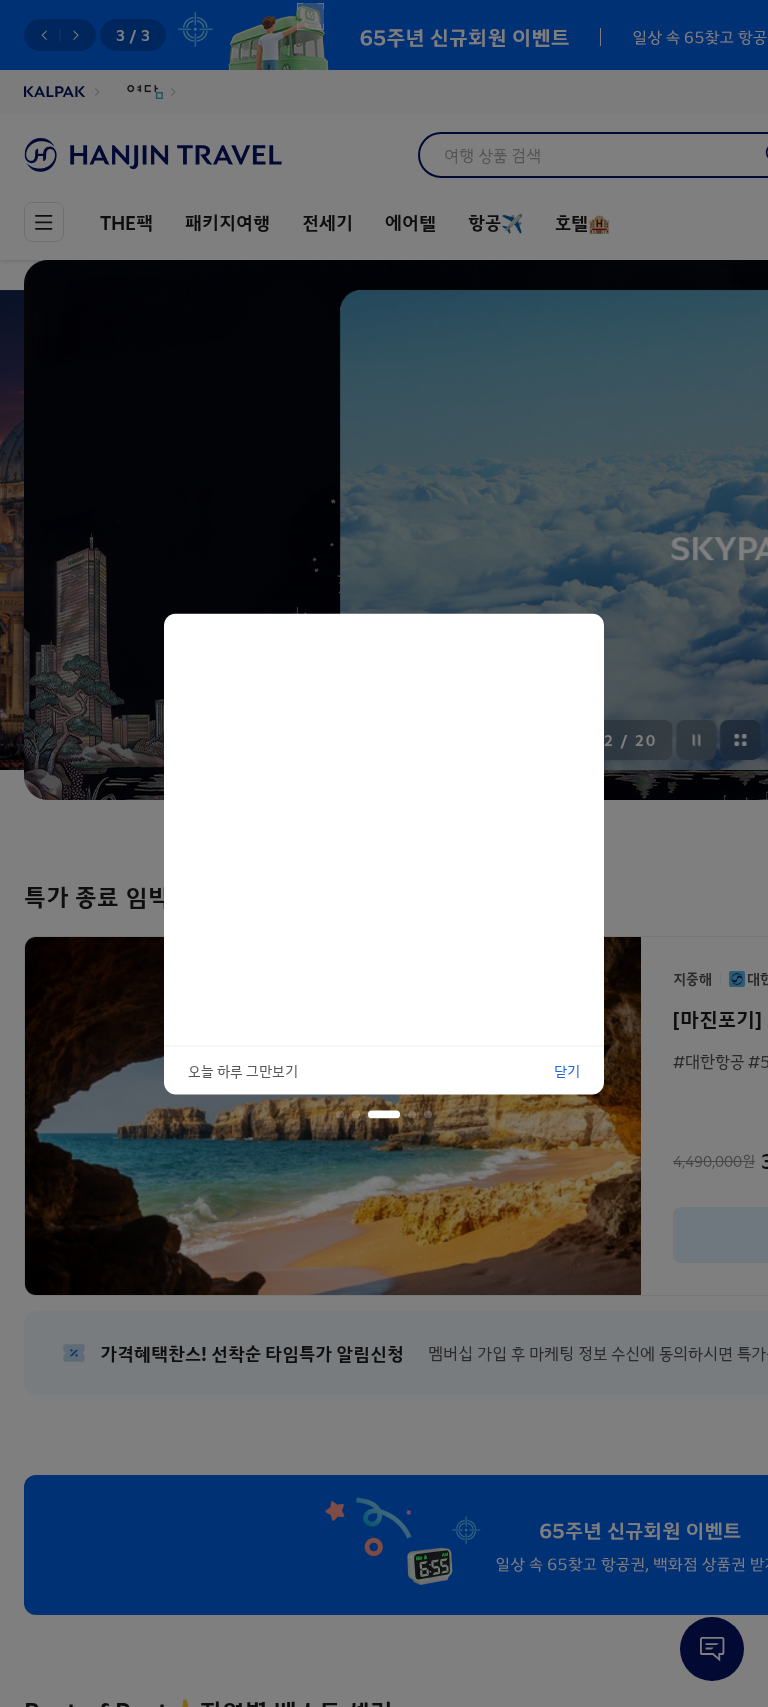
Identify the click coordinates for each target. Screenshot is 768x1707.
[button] (340, 1114)
